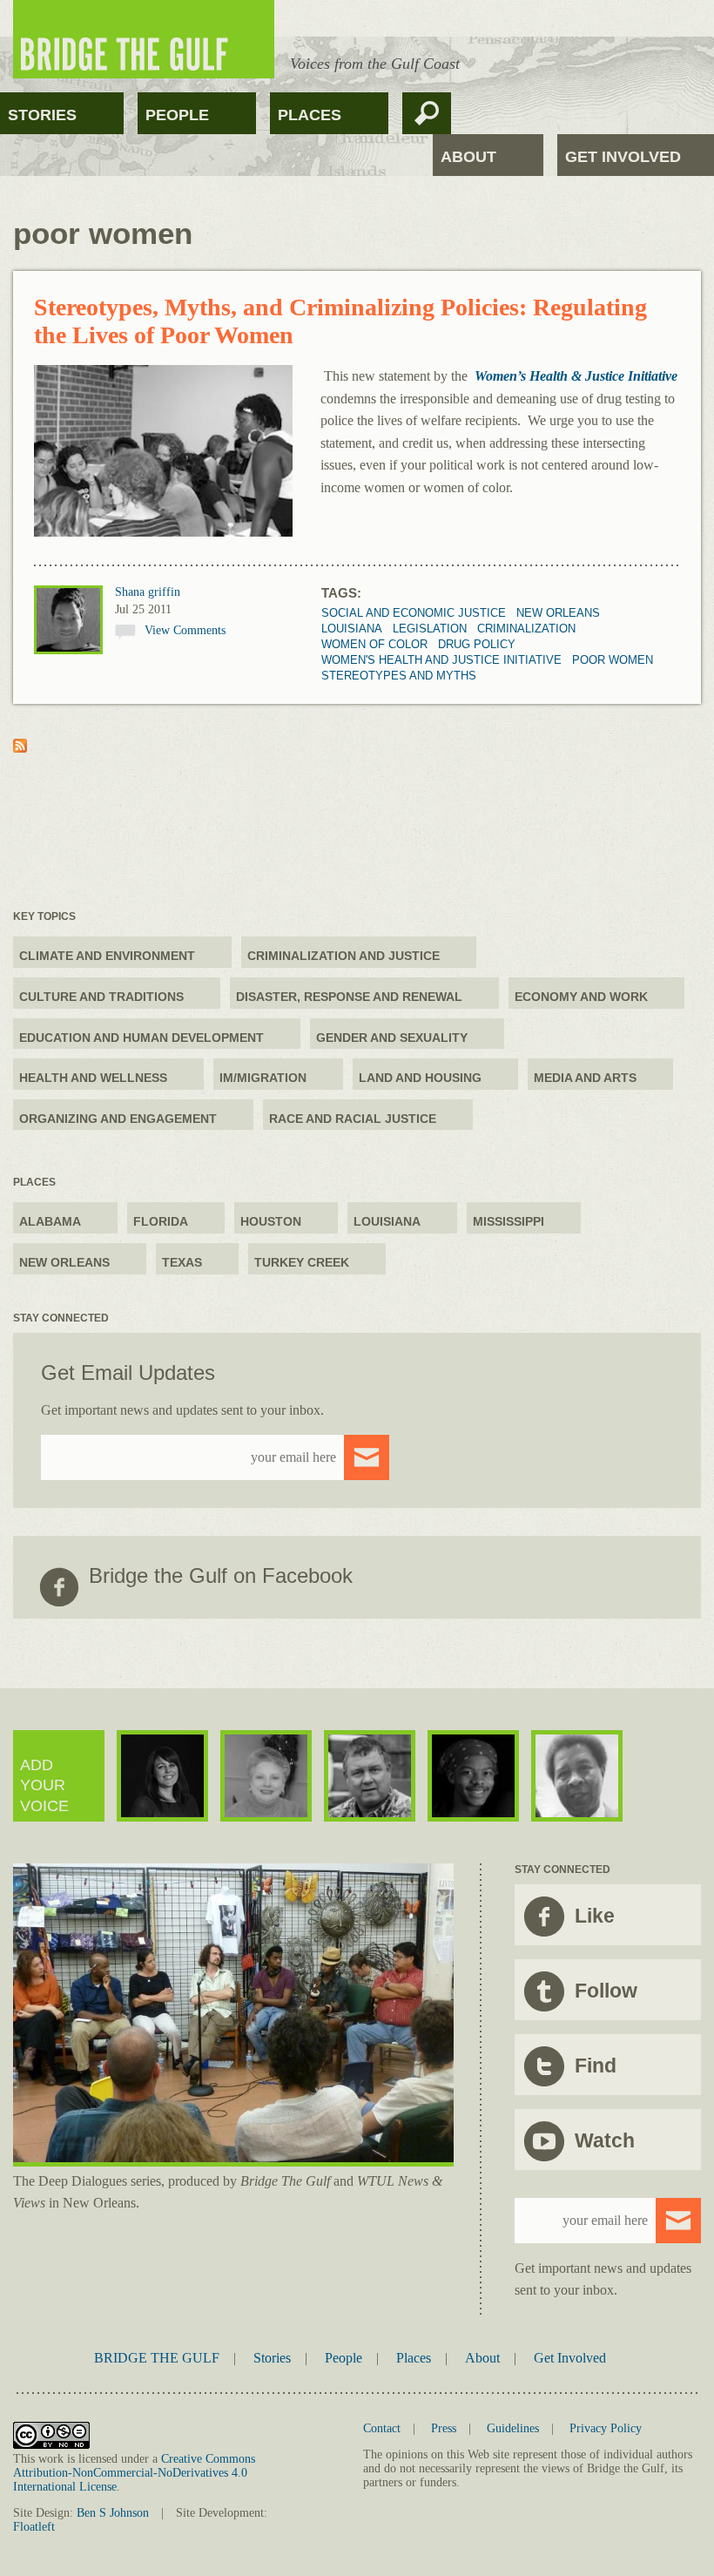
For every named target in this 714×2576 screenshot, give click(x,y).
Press (444, 2428)
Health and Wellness (93, 1078)
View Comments (185, 630)
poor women (613, 660)
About (468, 157)
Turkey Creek (302, 1262)
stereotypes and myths (399, 676)
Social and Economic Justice (414, 613)
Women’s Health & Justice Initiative (576, 376)
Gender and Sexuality (392, 1038)
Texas (182, 1262)
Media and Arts (585, 1078)
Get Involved (623, 157)
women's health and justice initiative (441, 660)
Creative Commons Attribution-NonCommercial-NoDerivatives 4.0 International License (134, 2473)
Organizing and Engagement (118, 1119)
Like (595, 1916)
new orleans (558, 613)
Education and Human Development (141, 1038)
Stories (42, 115)
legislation (430, 629)
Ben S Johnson (113, 2513)
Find (596, 2066)
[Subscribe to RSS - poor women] (20, 748)
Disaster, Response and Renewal (349, 997)
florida (161, 1221)
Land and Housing (420, 1078)
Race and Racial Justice (353, 1119)
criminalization (526, 629)
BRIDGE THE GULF (157, 2358)
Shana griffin (148, 592)
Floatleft (34, 2527)
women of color (374, 644)
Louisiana (352, 629)
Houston (271, 1221)
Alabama (50, 1221)
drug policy (477, 644)
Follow (606, 1991)
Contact (382, 2428)
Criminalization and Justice (344, 956)
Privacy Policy (606, 2428)
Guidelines (513, 2428)
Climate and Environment (107, 956)
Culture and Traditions (101, 997)
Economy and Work (581, 997)
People (177, 115)
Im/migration (263, 1078)
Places (310, 115)
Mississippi (509, 1221)
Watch (605, 2140)
